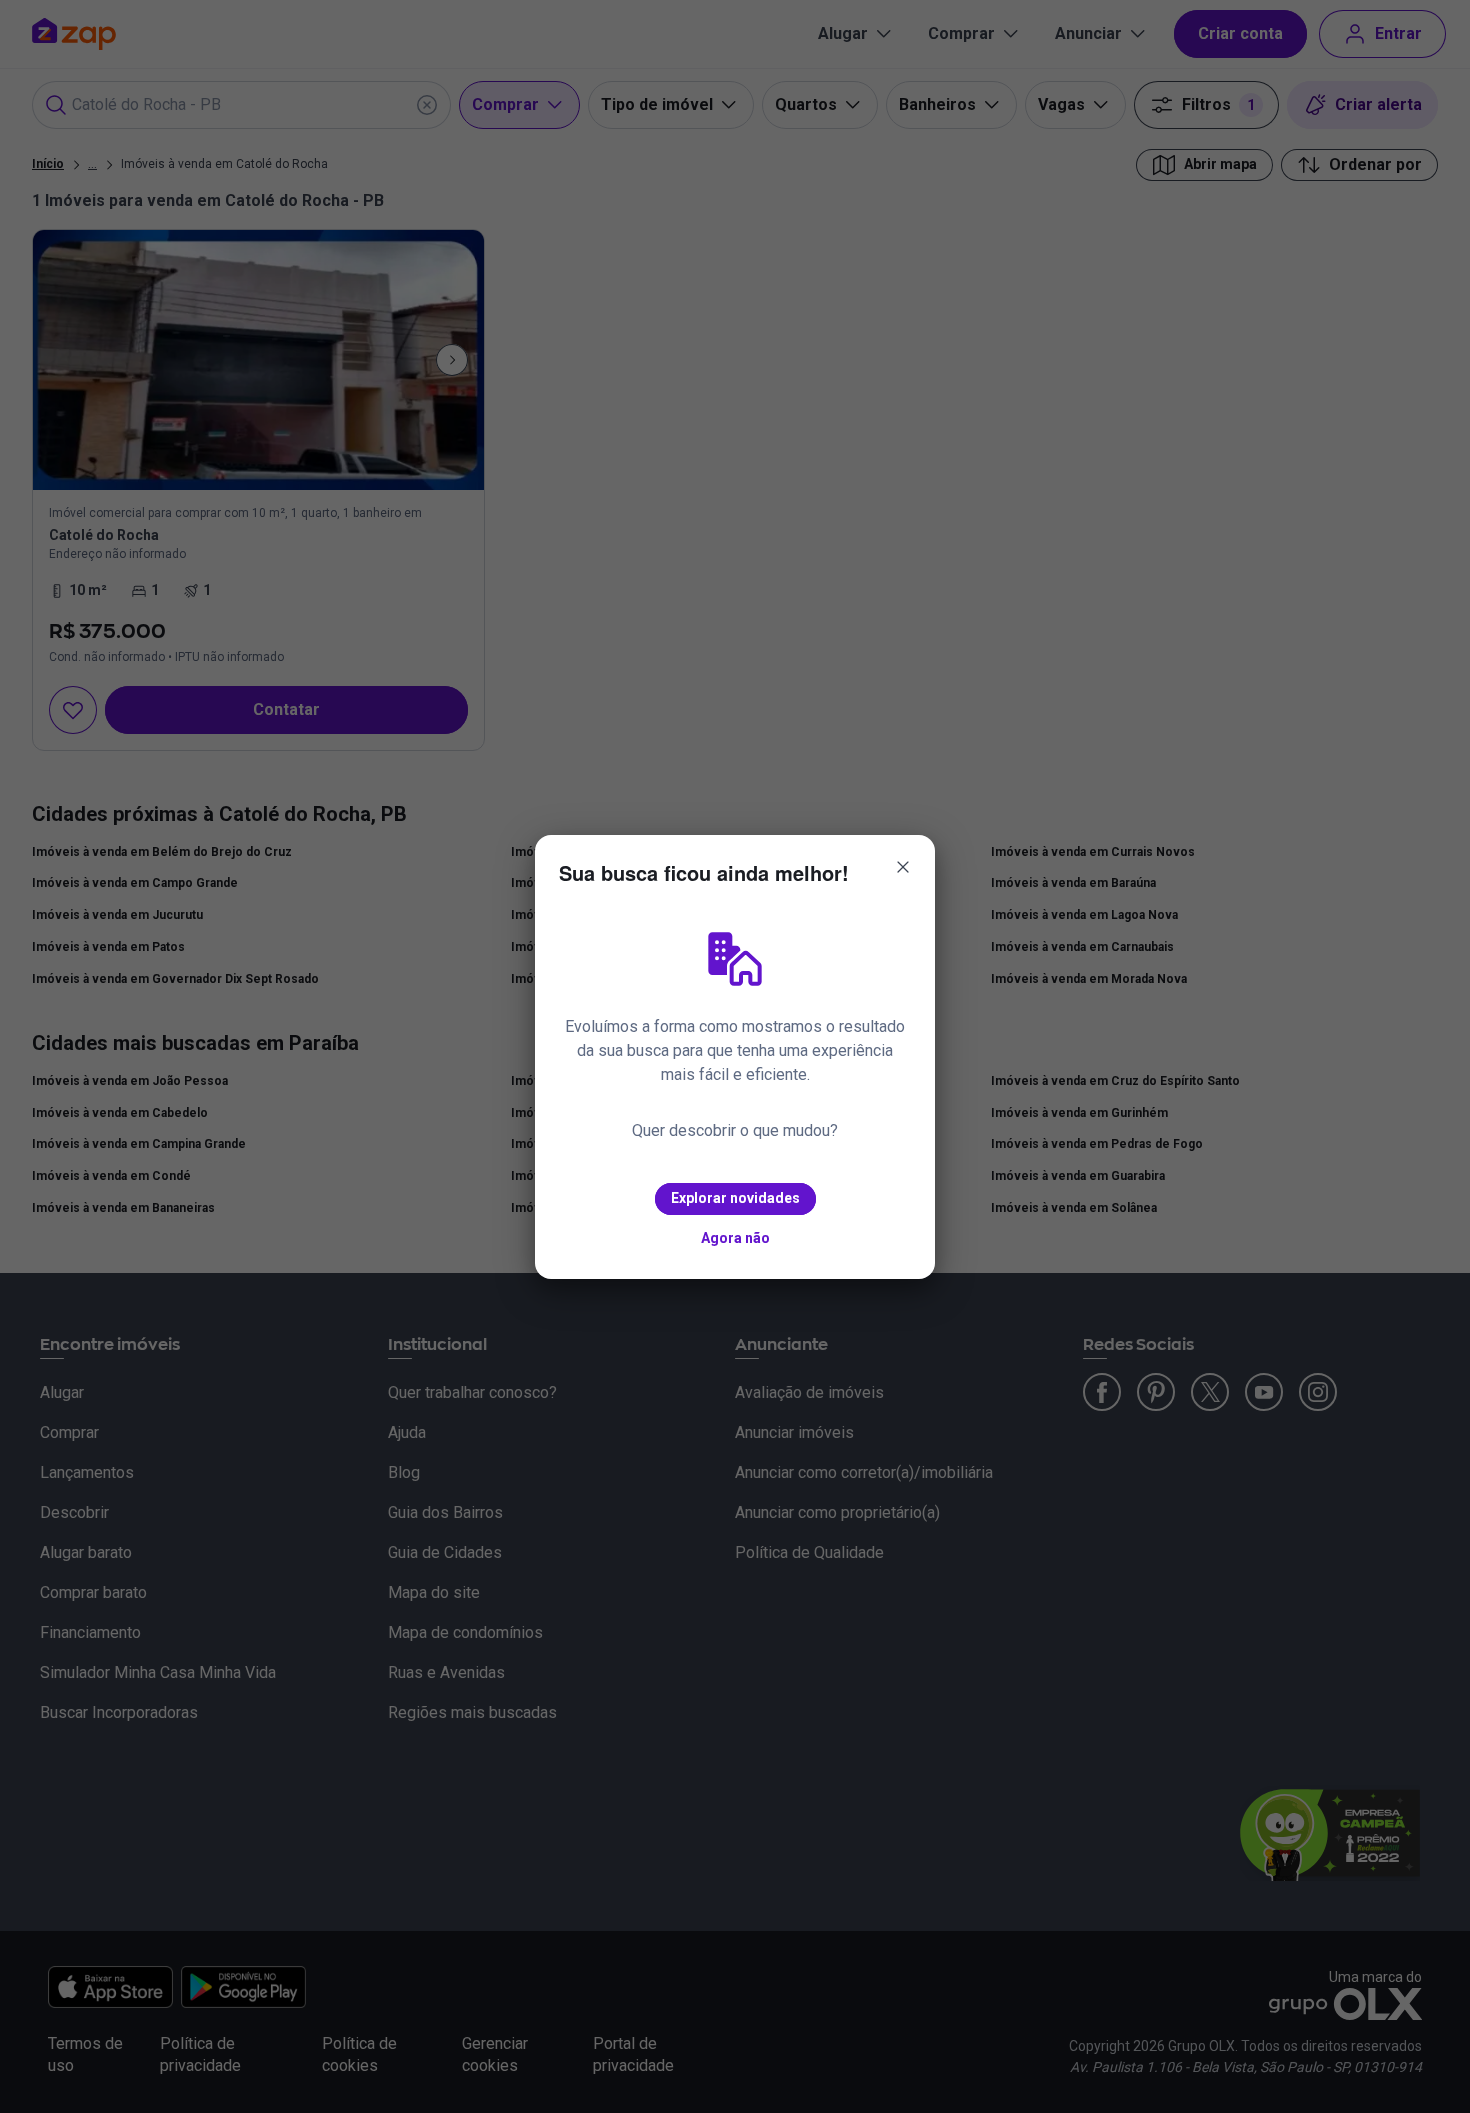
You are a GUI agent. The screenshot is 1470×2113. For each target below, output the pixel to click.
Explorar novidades (735, 1198)
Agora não (735, 1238)
